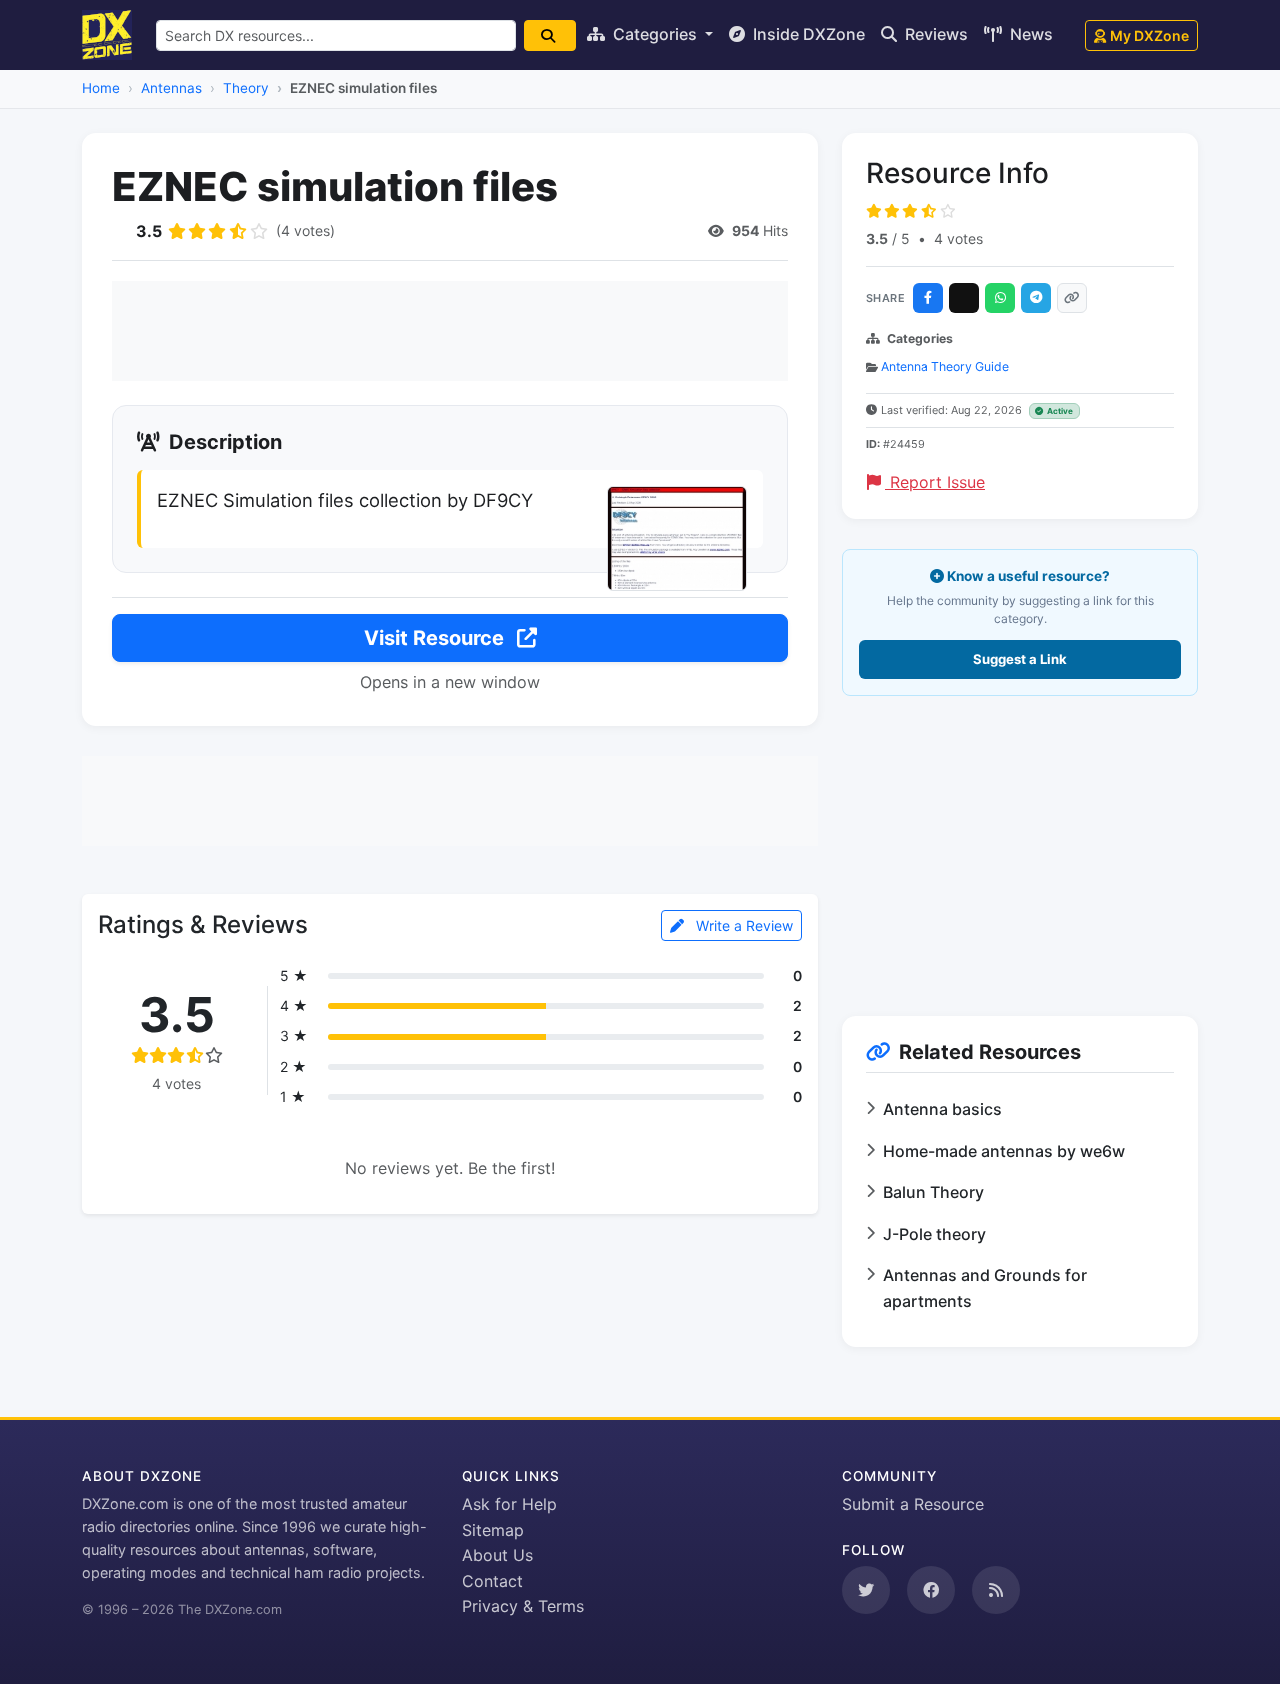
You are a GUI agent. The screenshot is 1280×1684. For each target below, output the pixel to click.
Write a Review (742, 925)
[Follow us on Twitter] (866, 1590)
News (1029, 34)
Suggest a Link (1020, 659)
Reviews (934, 34)
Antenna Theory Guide (945, 366)
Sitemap (493, 1530)
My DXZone (1149, 35)
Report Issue (935, 482)
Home (101, 88)
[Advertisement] (450, 331)
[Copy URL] (1072, 298)
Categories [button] (655, 34)
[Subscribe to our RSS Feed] (996, 1590)
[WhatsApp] (1000, 298)
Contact (492, 1581)
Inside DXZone (807, 34)
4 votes (958, 238)
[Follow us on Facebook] (931, 1590)
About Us (497, 1555)
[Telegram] (1036, 298)
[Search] (550, 35)
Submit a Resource (913, 1504)
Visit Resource (436, 638)
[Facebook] (928, 298)
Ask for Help (509, 1504)
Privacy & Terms (523, 1606)
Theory (246, 88)
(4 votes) (305, 230)
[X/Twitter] (964, 298)
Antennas (171, 88)
